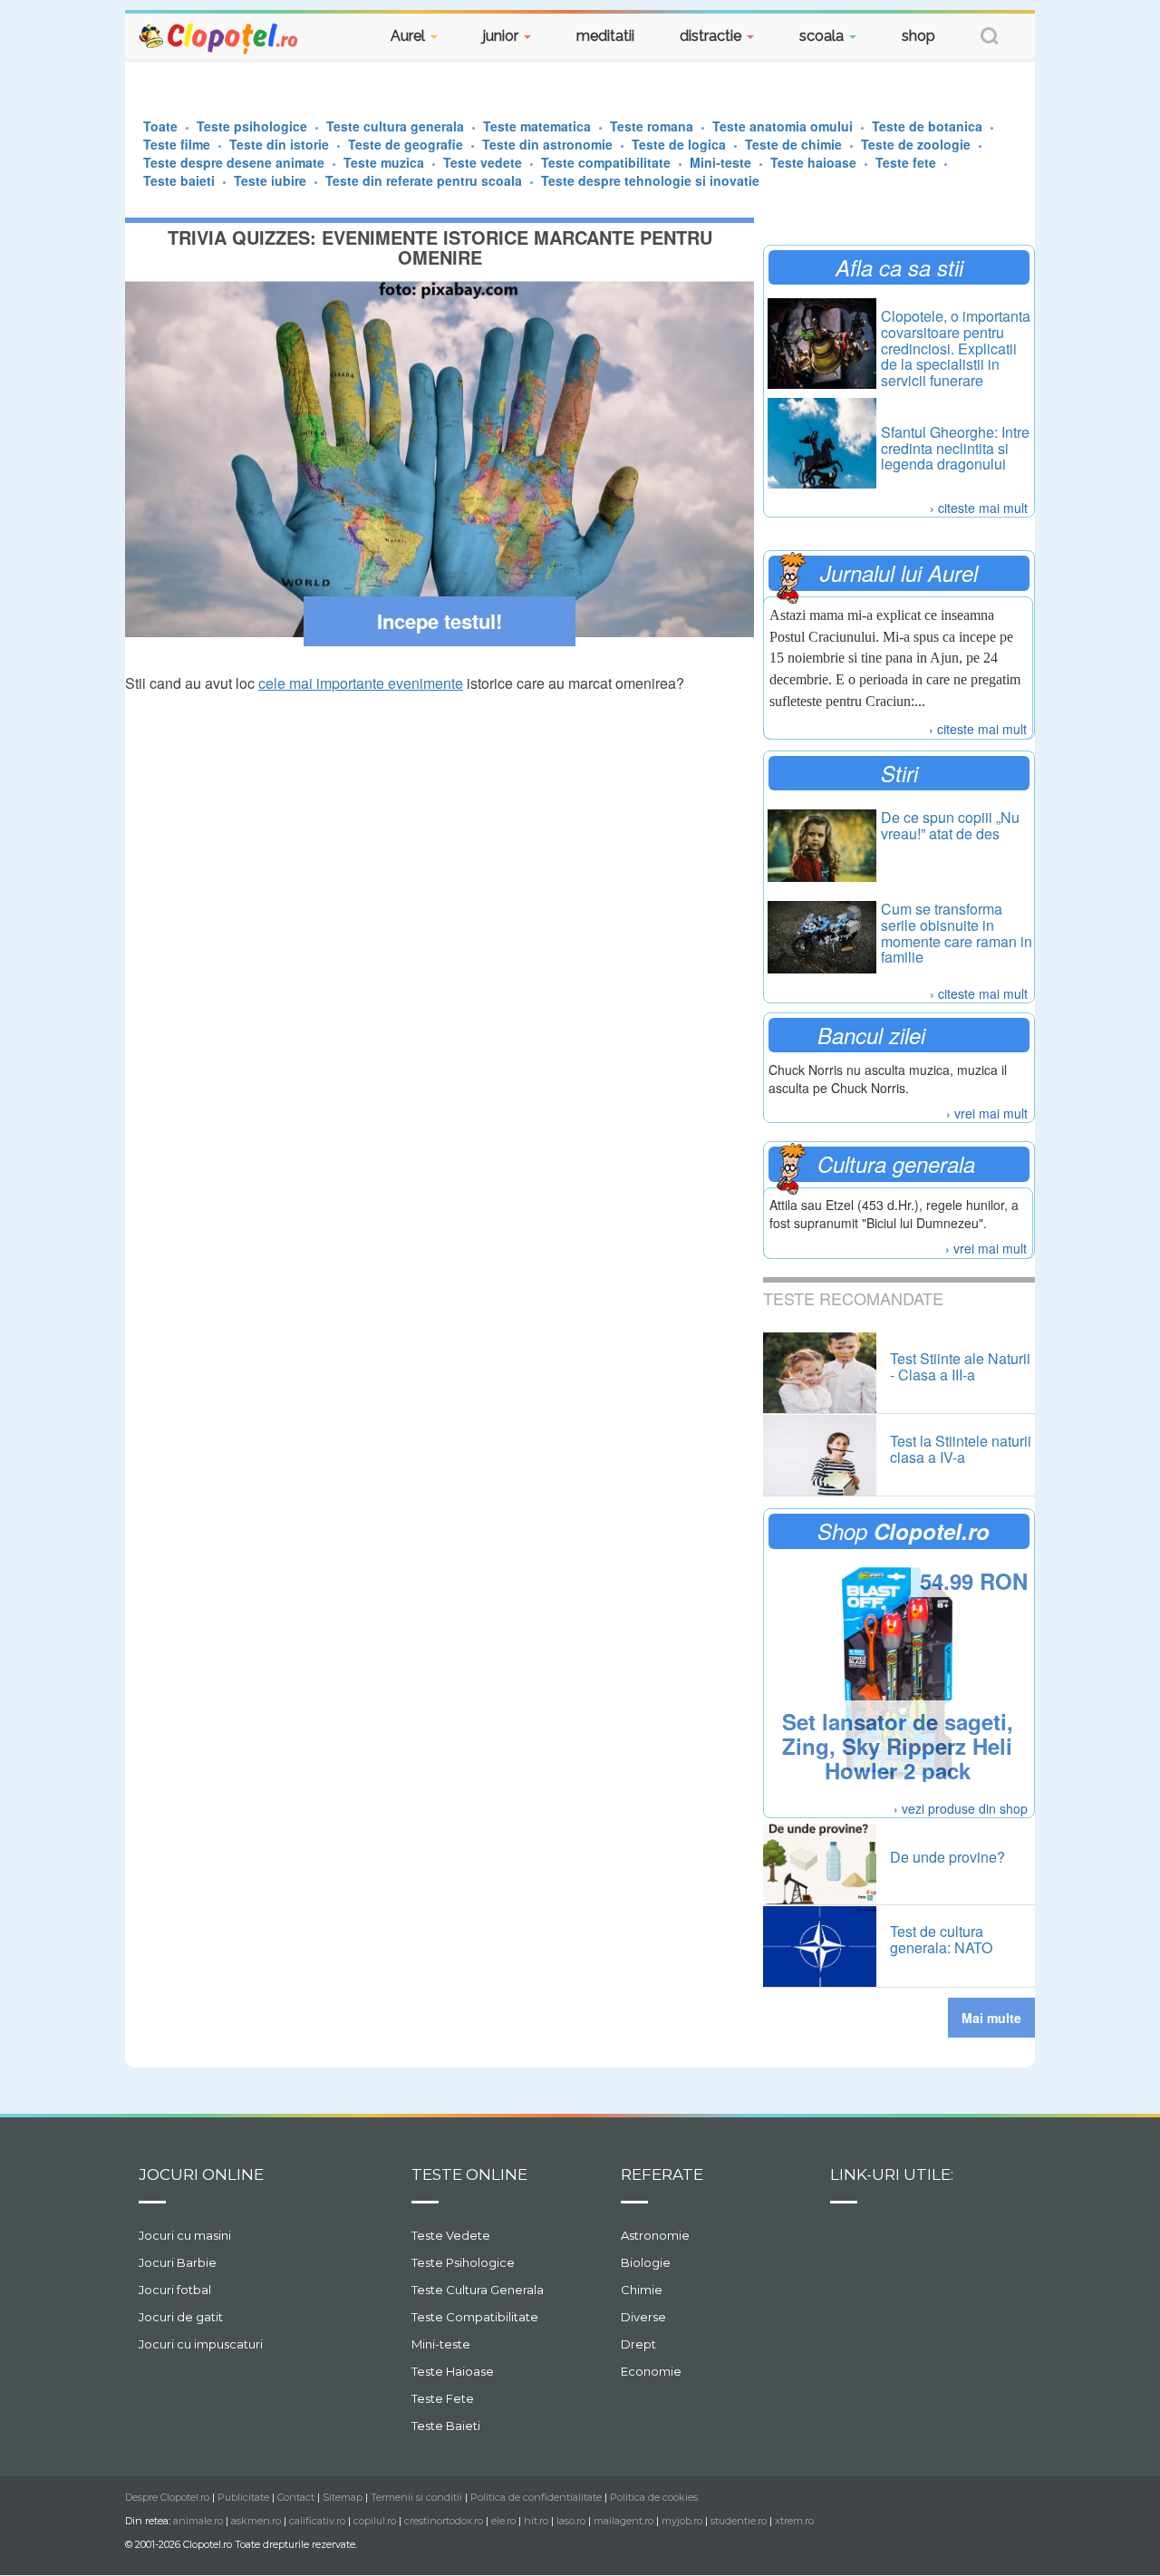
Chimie (642, 2290)
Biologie (646, 2262)
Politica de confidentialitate (536, 2497)
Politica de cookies (654, 2497)
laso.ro (571, 2521)
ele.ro (503, 2521)
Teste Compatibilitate (475, 2317)
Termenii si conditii (416, 2497)
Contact (296, 2497)
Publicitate (243, 2497)
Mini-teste (441, 2344)
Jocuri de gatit (181, 2317)
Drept (638, 2344)
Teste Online (469, 2174)
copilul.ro (375, 2521)
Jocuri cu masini (185, 2235)
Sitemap (343, 2497)
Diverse (643, 2317)
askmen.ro (256, 2521)
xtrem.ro (794, 2521)
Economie (651, 2371)
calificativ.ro (317, 2521)
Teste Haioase (453, 2371)
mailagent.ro (623, 2521)
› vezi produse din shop (961, 1808)
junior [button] (503, 36)
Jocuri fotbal (175, 2290)
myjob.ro (682, 2521)
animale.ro (198, 2521)
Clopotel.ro (219, 38)
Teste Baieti (446, 2426)
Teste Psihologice (463, 2262)
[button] (990, 39)
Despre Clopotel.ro (167, 2497)
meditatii (605, 36)
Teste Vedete (451, 2235)
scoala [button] (823, 36)
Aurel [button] (410, 36)
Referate (662, 2174)
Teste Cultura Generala (478, 2290)
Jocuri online (201, 2174)
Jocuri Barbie (178, 2262)
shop (918, 36)
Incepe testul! (440, 621)
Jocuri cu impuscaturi (201, 2344)
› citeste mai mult (979, 508)
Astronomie (655, 2235)
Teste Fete (443, 2398)
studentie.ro (739, 2521)
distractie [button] (712, 36)
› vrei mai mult (987, 1113)
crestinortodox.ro (444, 2521)
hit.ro (536, 2521)
